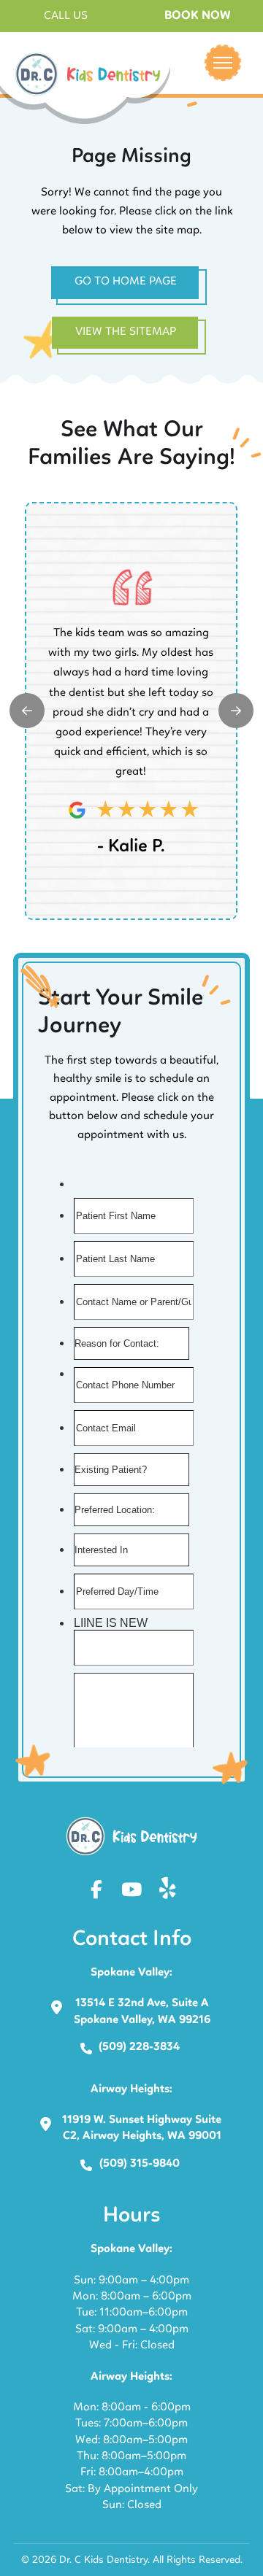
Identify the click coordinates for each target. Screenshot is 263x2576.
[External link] (27, 711)
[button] (66, 16)
